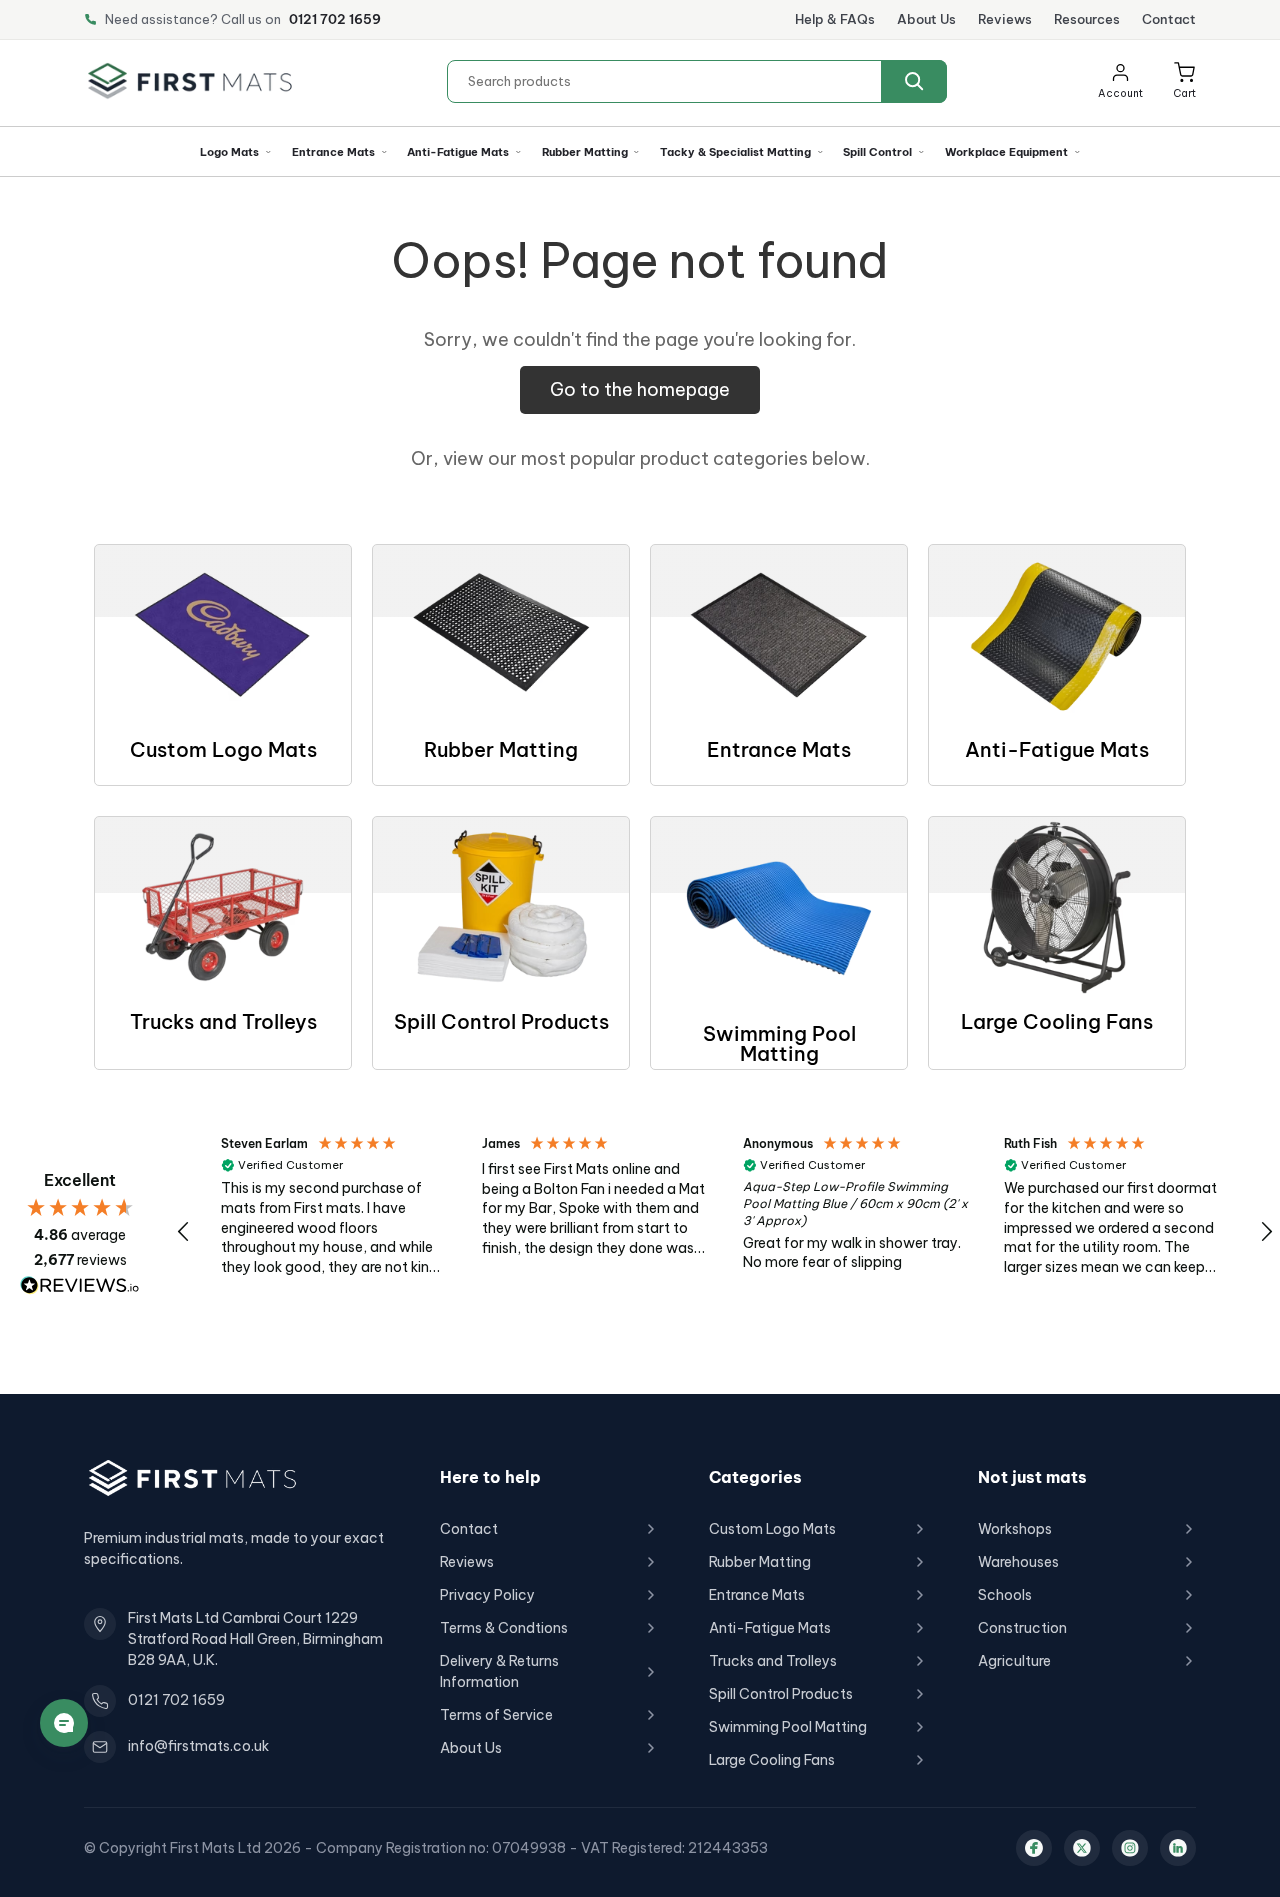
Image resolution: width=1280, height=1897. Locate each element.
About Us (926, 19)
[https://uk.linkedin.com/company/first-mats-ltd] (1178, 1848)
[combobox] (697, 81)
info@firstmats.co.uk (198, 1746)
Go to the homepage (640, 389)
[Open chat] (64, 1723)
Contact (1169, 19)
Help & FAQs (835, 19)
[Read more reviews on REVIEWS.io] (80, 1285)
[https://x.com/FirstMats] (1082, 1848)
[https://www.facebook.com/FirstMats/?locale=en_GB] (1034, 1848)
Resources (1087, 19)
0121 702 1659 (335, 19)
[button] (1184, 81)
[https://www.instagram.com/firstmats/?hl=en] (1130, 1848)
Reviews (1005, 19)
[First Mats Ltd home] (190, 81)
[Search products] (914, 81)
